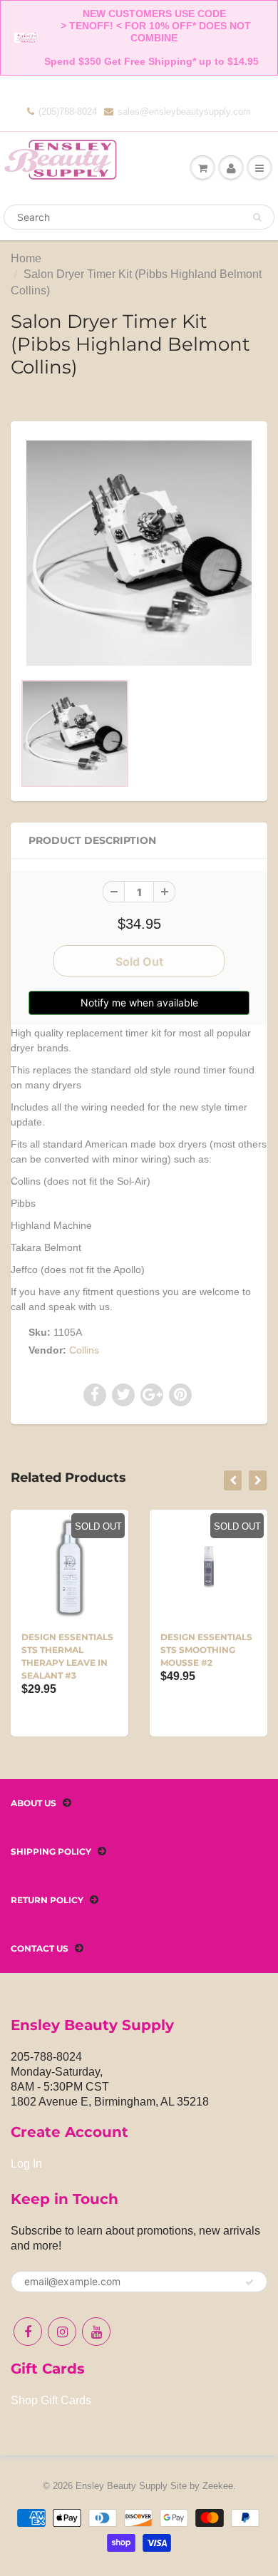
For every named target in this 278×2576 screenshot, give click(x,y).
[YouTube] (96, 2332)
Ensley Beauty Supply (122, 2486)
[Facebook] (28, 2332)
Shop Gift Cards (51, 2400)
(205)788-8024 (68, 112)
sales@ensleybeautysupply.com (184, 112)
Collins (84, 1350)
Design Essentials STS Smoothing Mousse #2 (206, 1650)
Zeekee (218, 2486)
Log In (26, 2164)
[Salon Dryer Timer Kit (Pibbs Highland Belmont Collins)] (139, 553)
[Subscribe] (249, 2282)
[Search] (257, 217)
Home (26, 258)
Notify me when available (139, 1003)
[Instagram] (62, 2332)
